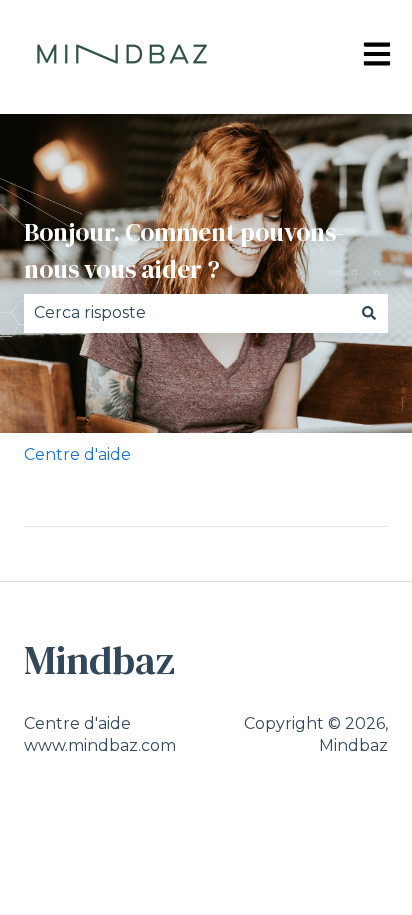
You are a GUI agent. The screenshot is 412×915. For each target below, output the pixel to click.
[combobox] (187, 313)
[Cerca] (369, 313)
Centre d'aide (77, 454)
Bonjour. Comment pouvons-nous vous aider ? (184, 251)
